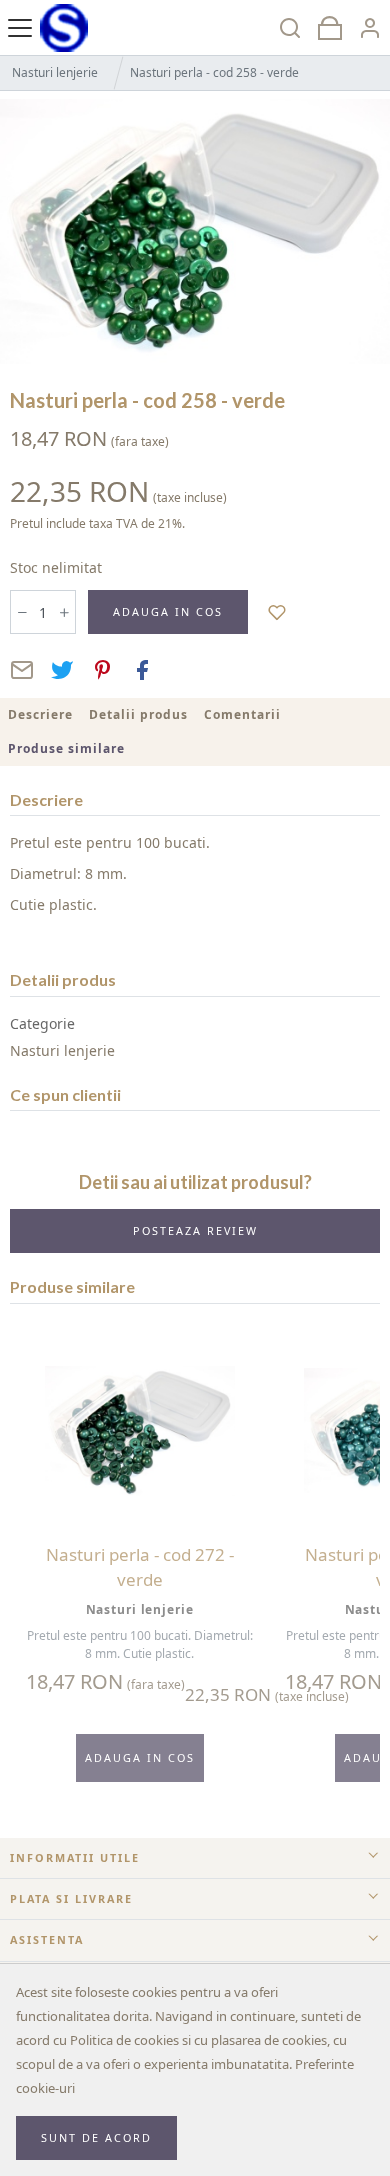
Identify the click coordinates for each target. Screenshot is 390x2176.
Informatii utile (75, 1857)
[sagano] (64, 27)
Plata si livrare (71, 1898)
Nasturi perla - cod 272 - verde (140, 1567)
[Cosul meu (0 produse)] (330, 27)
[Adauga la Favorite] (277, 611)
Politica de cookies (124, 2040)
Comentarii (242, 714)
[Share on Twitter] (62, 670)
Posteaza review (195, 1230)
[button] (370, 27)
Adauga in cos (168, 611)
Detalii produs (138, 714)
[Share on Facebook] (142, 670)
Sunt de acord (96, 2137)
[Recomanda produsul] (22, 670)
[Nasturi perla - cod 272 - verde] (140, 1431)
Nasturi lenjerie (55, 72)
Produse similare (66, 748)
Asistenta (47, 1939)
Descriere (40, 714)
